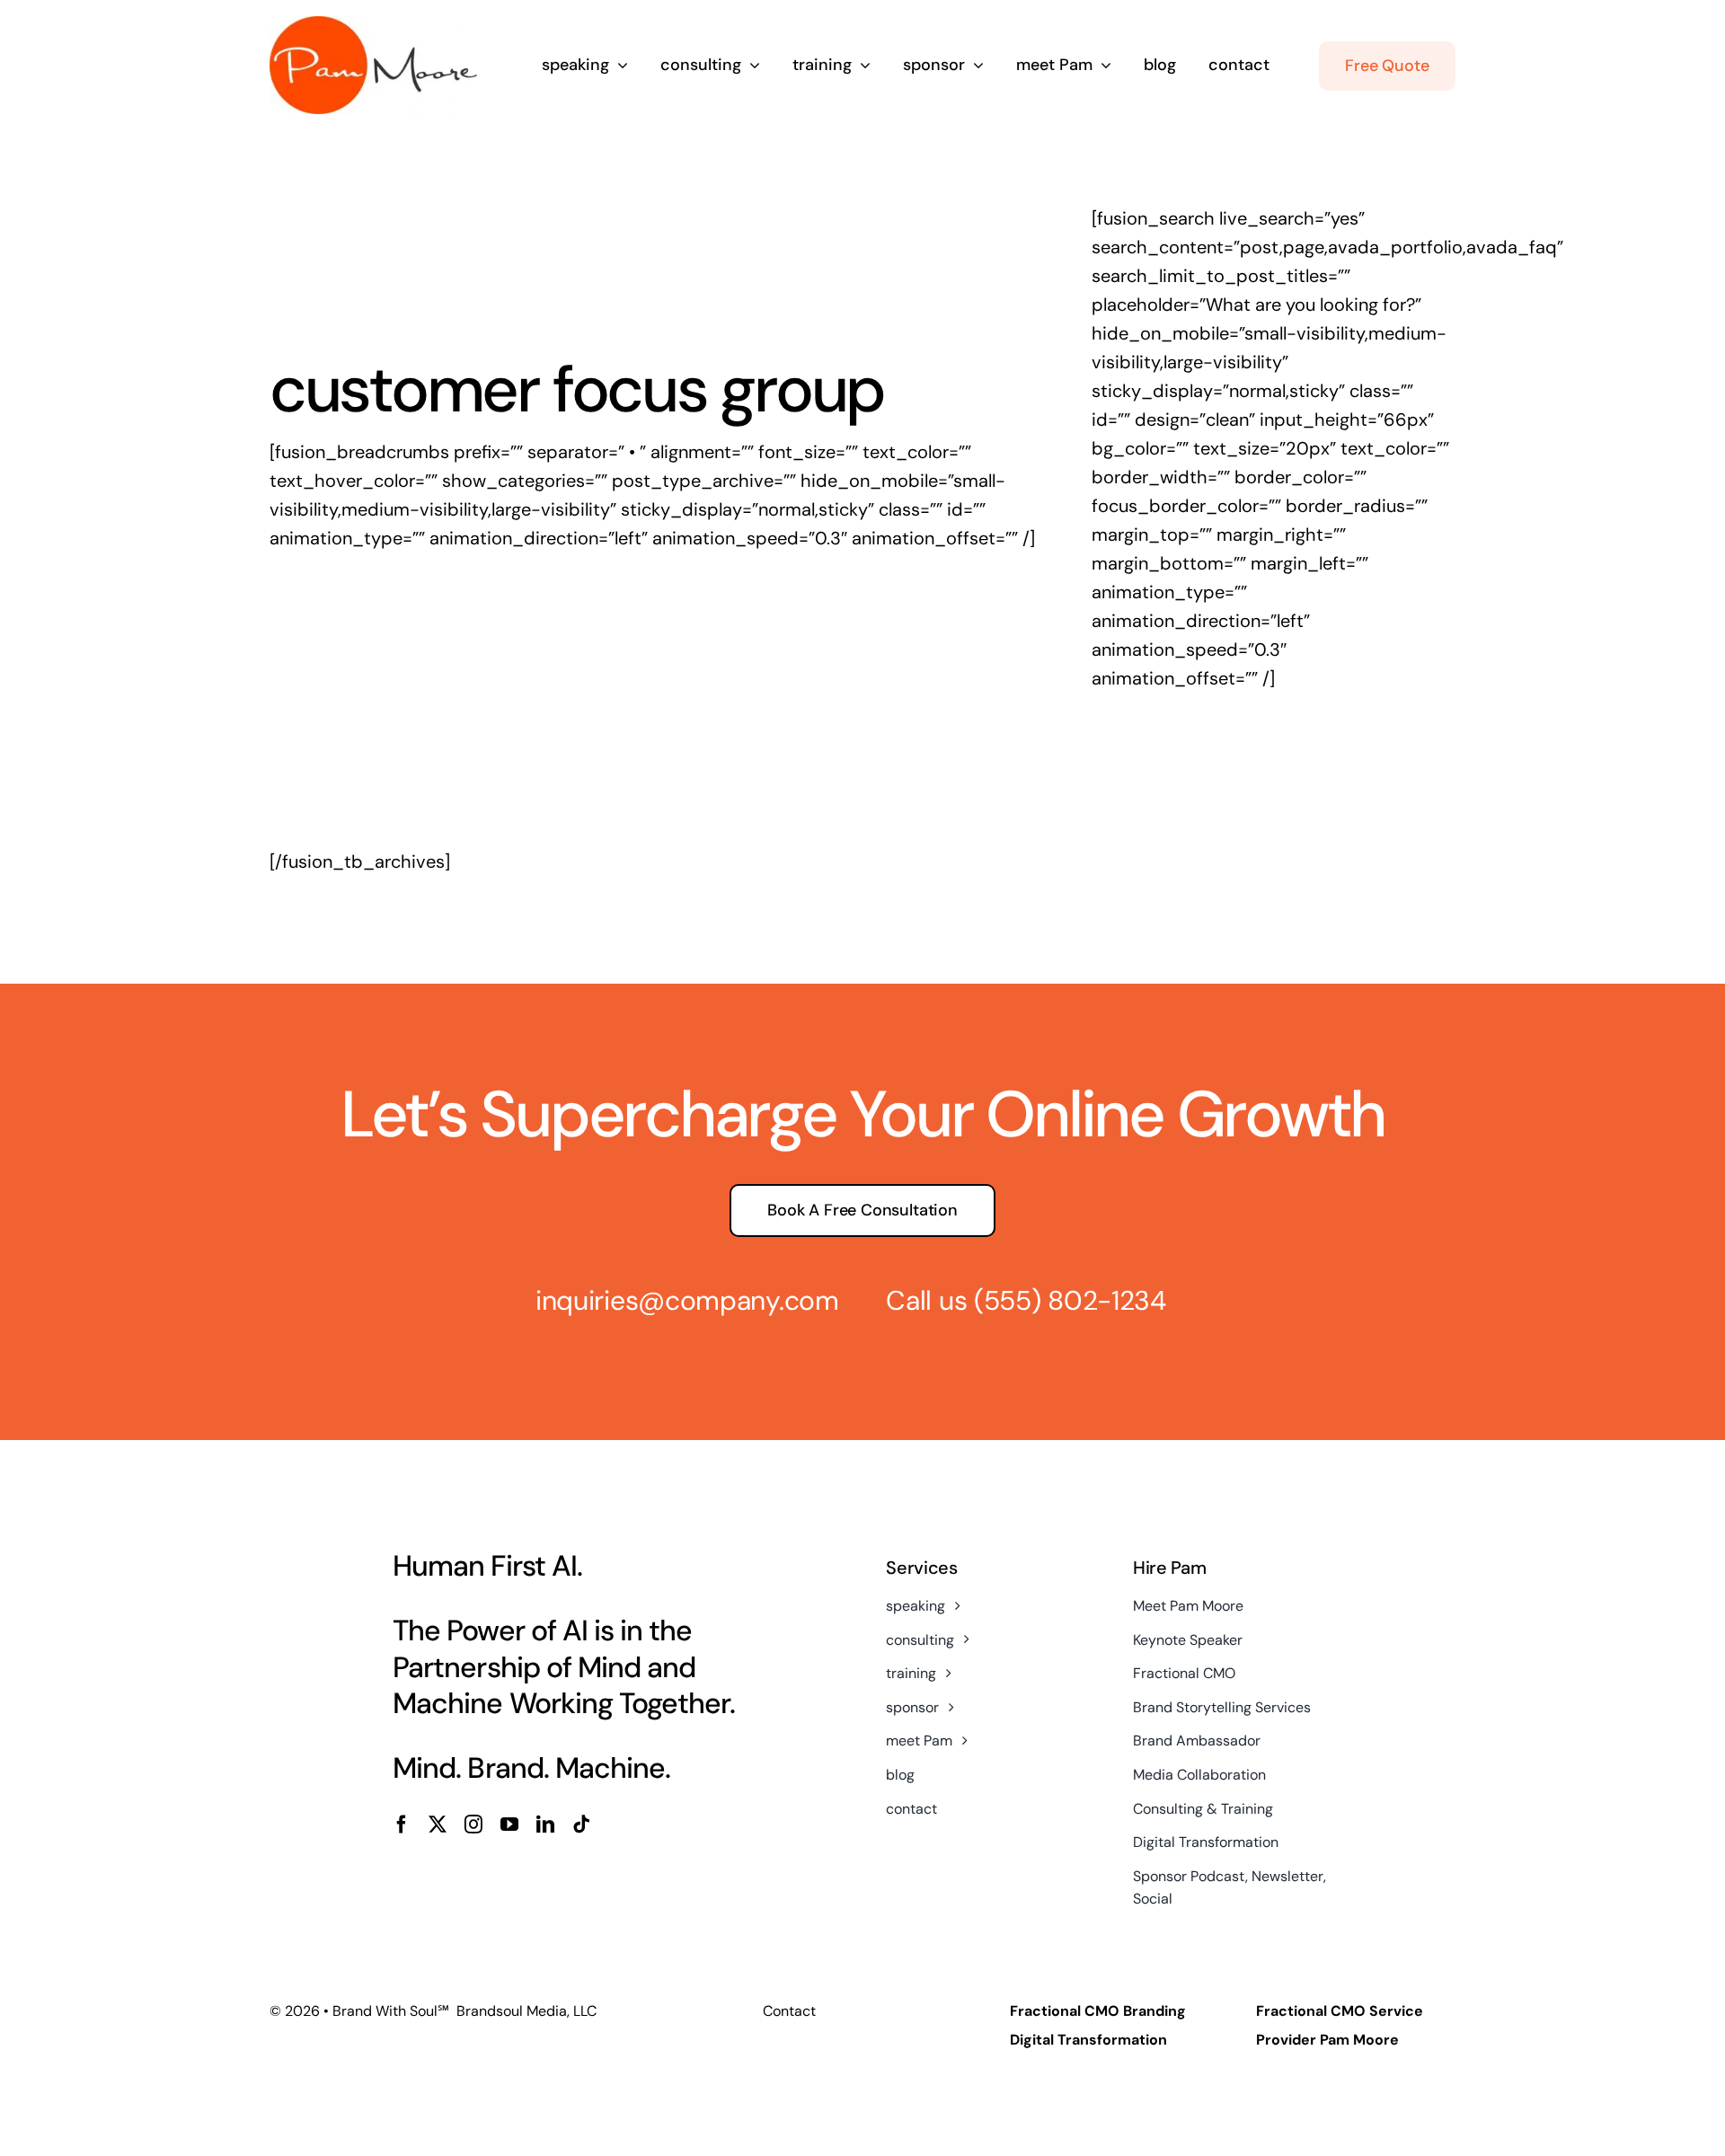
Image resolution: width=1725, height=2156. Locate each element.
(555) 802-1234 (1070, 1300)
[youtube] (509, 1825)
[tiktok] (581, 1825)
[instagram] (473, 1825)
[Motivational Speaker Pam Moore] (373, 25)
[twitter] (438, 1825)
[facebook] (402, 1825)
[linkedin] (545, 1825)
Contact (789, 2011)
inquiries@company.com (687, 1300)
